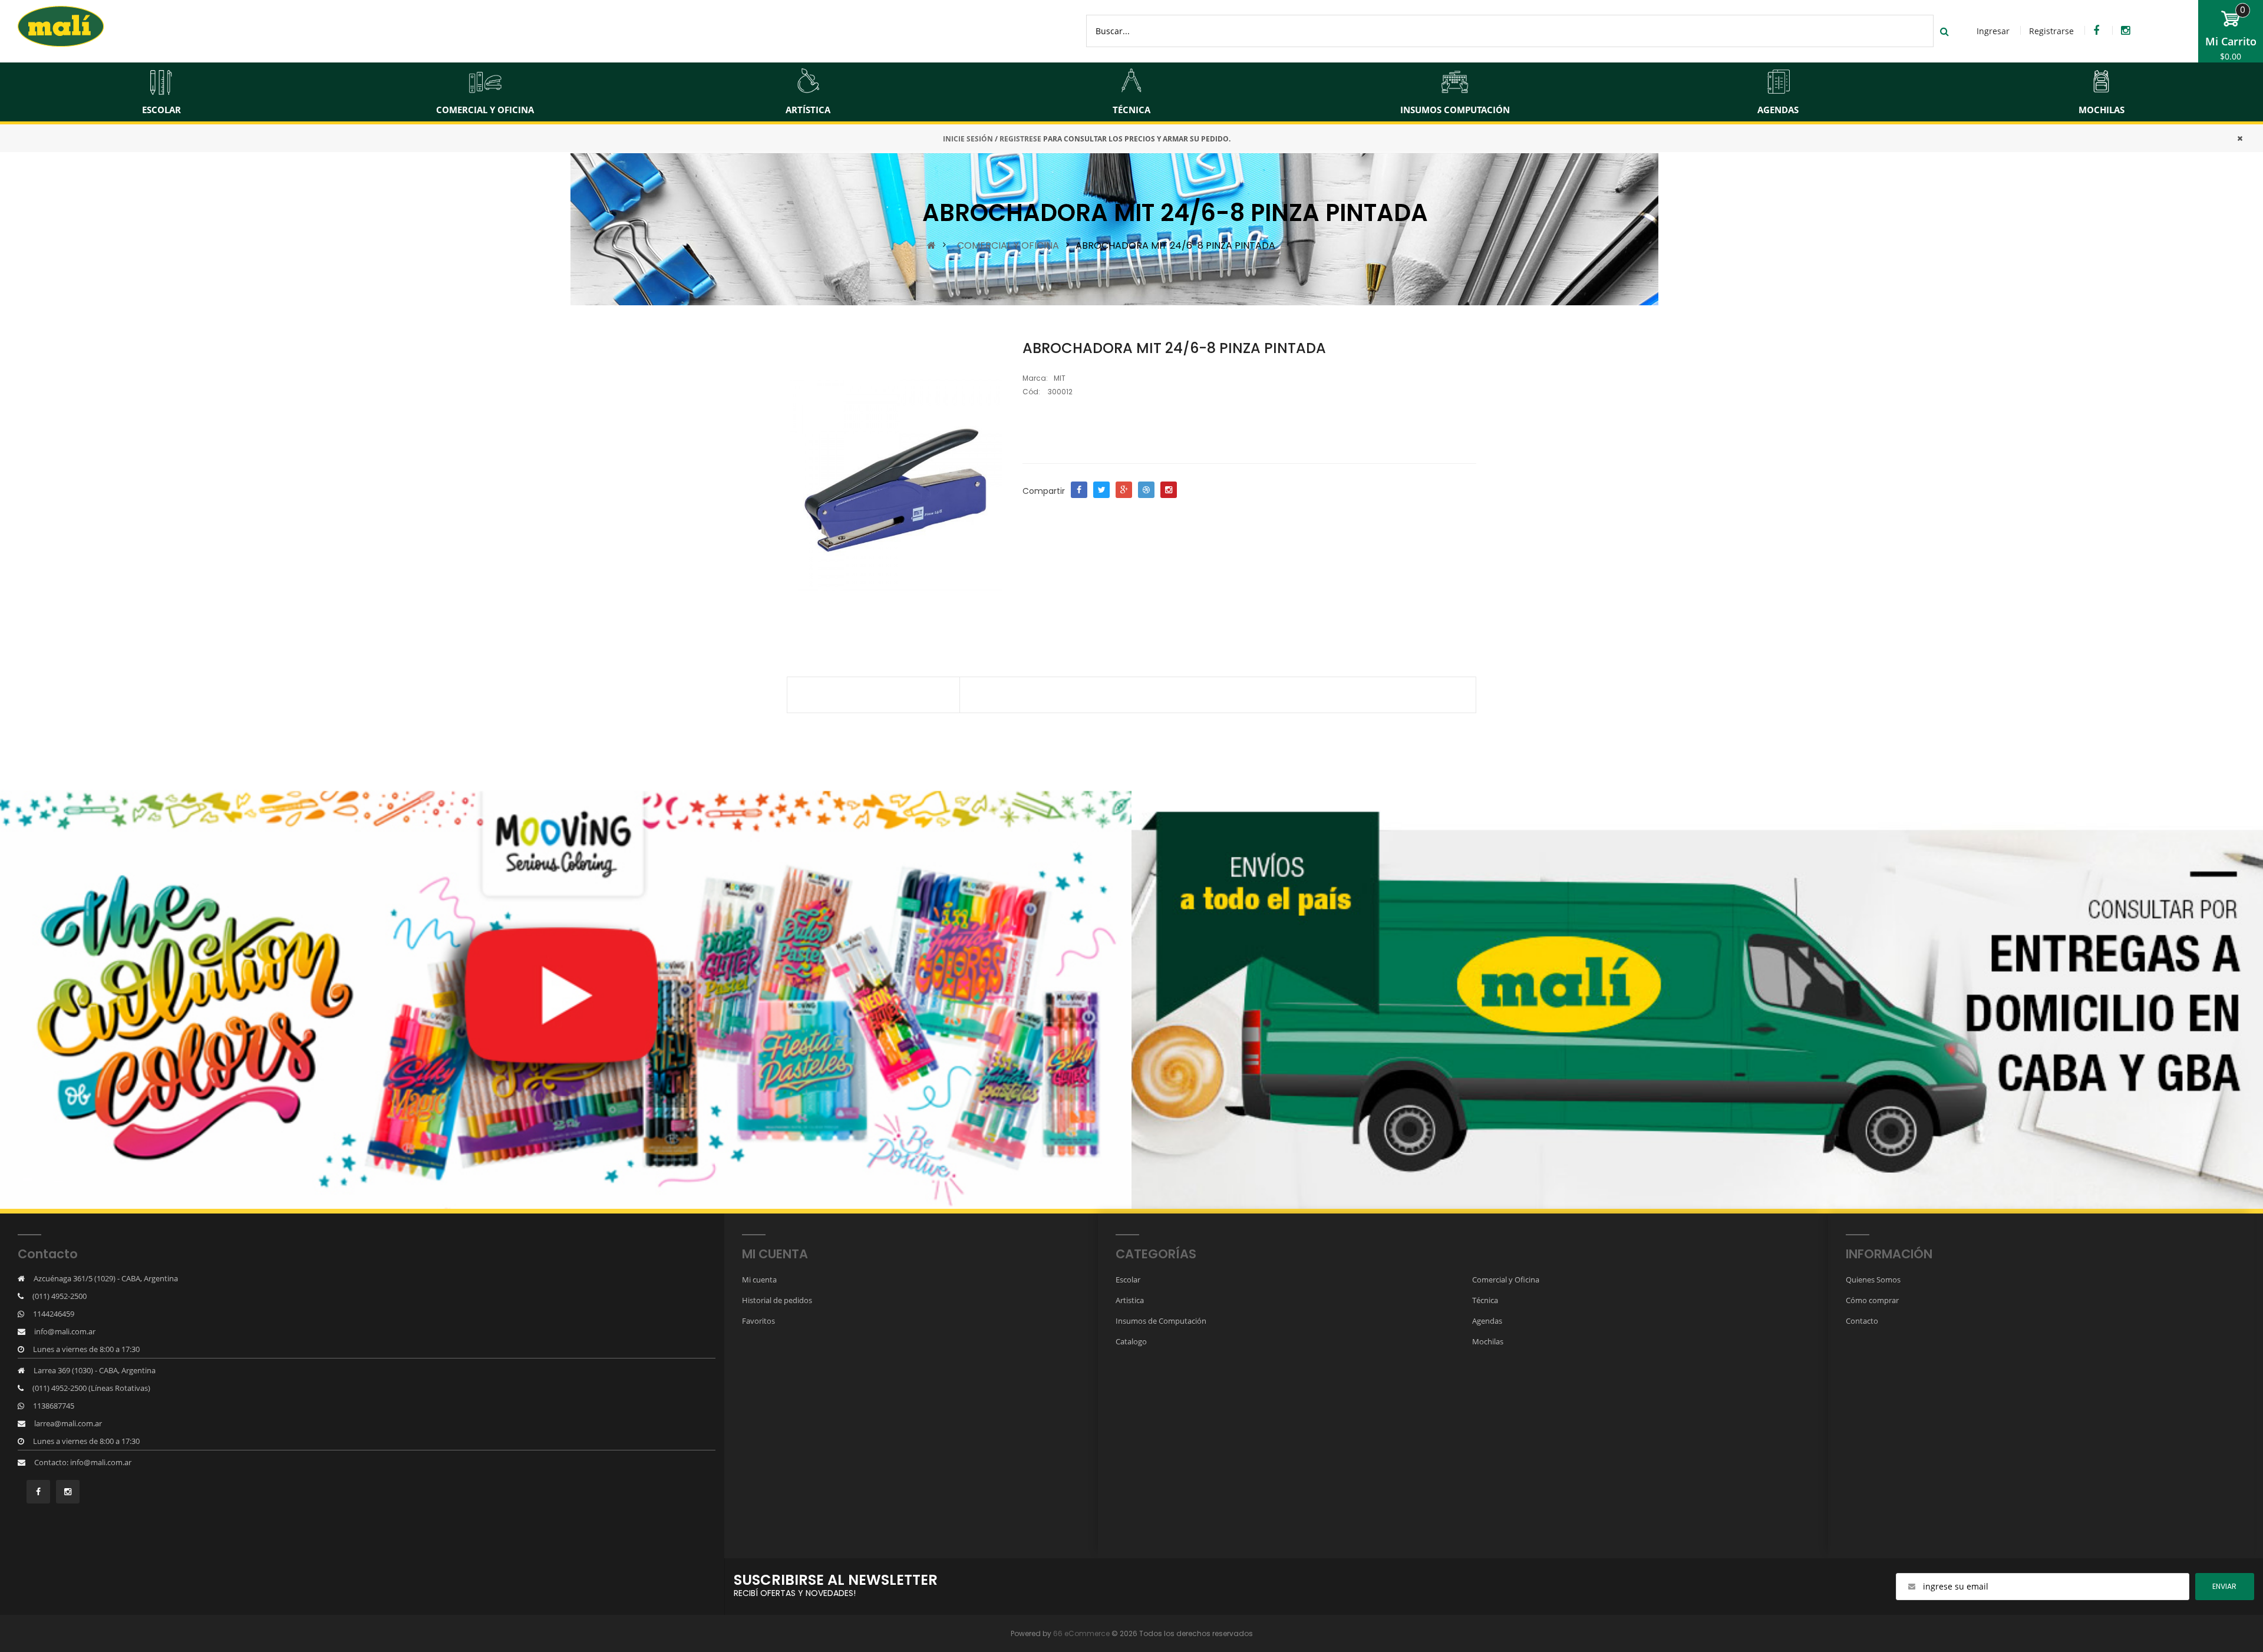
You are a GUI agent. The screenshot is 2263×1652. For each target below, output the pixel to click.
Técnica (1485, 1300)
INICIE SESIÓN (968, 139)
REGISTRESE (1020, 139)
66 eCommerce (1081, 1633)
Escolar (1128, 1280)
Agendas (1487, 1321)
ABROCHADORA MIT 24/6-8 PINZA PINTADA (1175, 245)
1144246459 (54, 1314)
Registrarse (2051, 31)
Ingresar (1993, 31)
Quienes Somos (1873, 1280)
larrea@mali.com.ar (68, 1423)
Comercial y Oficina (1506, 1280)
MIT (1060, 378)
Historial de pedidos (777, 1300)
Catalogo (1131, 1341)
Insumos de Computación (1161, 1321)
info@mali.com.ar (65, 1331)
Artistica (1130, 1300)
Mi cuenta (759, 1280)
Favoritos (758, 1321)
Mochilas (1488, 1341)
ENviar (2224, 1586)
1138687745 (54, 1406)
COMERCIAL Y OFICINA (1008, 245)
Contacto (1862, 1321)
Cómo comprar (1872, 1300)
